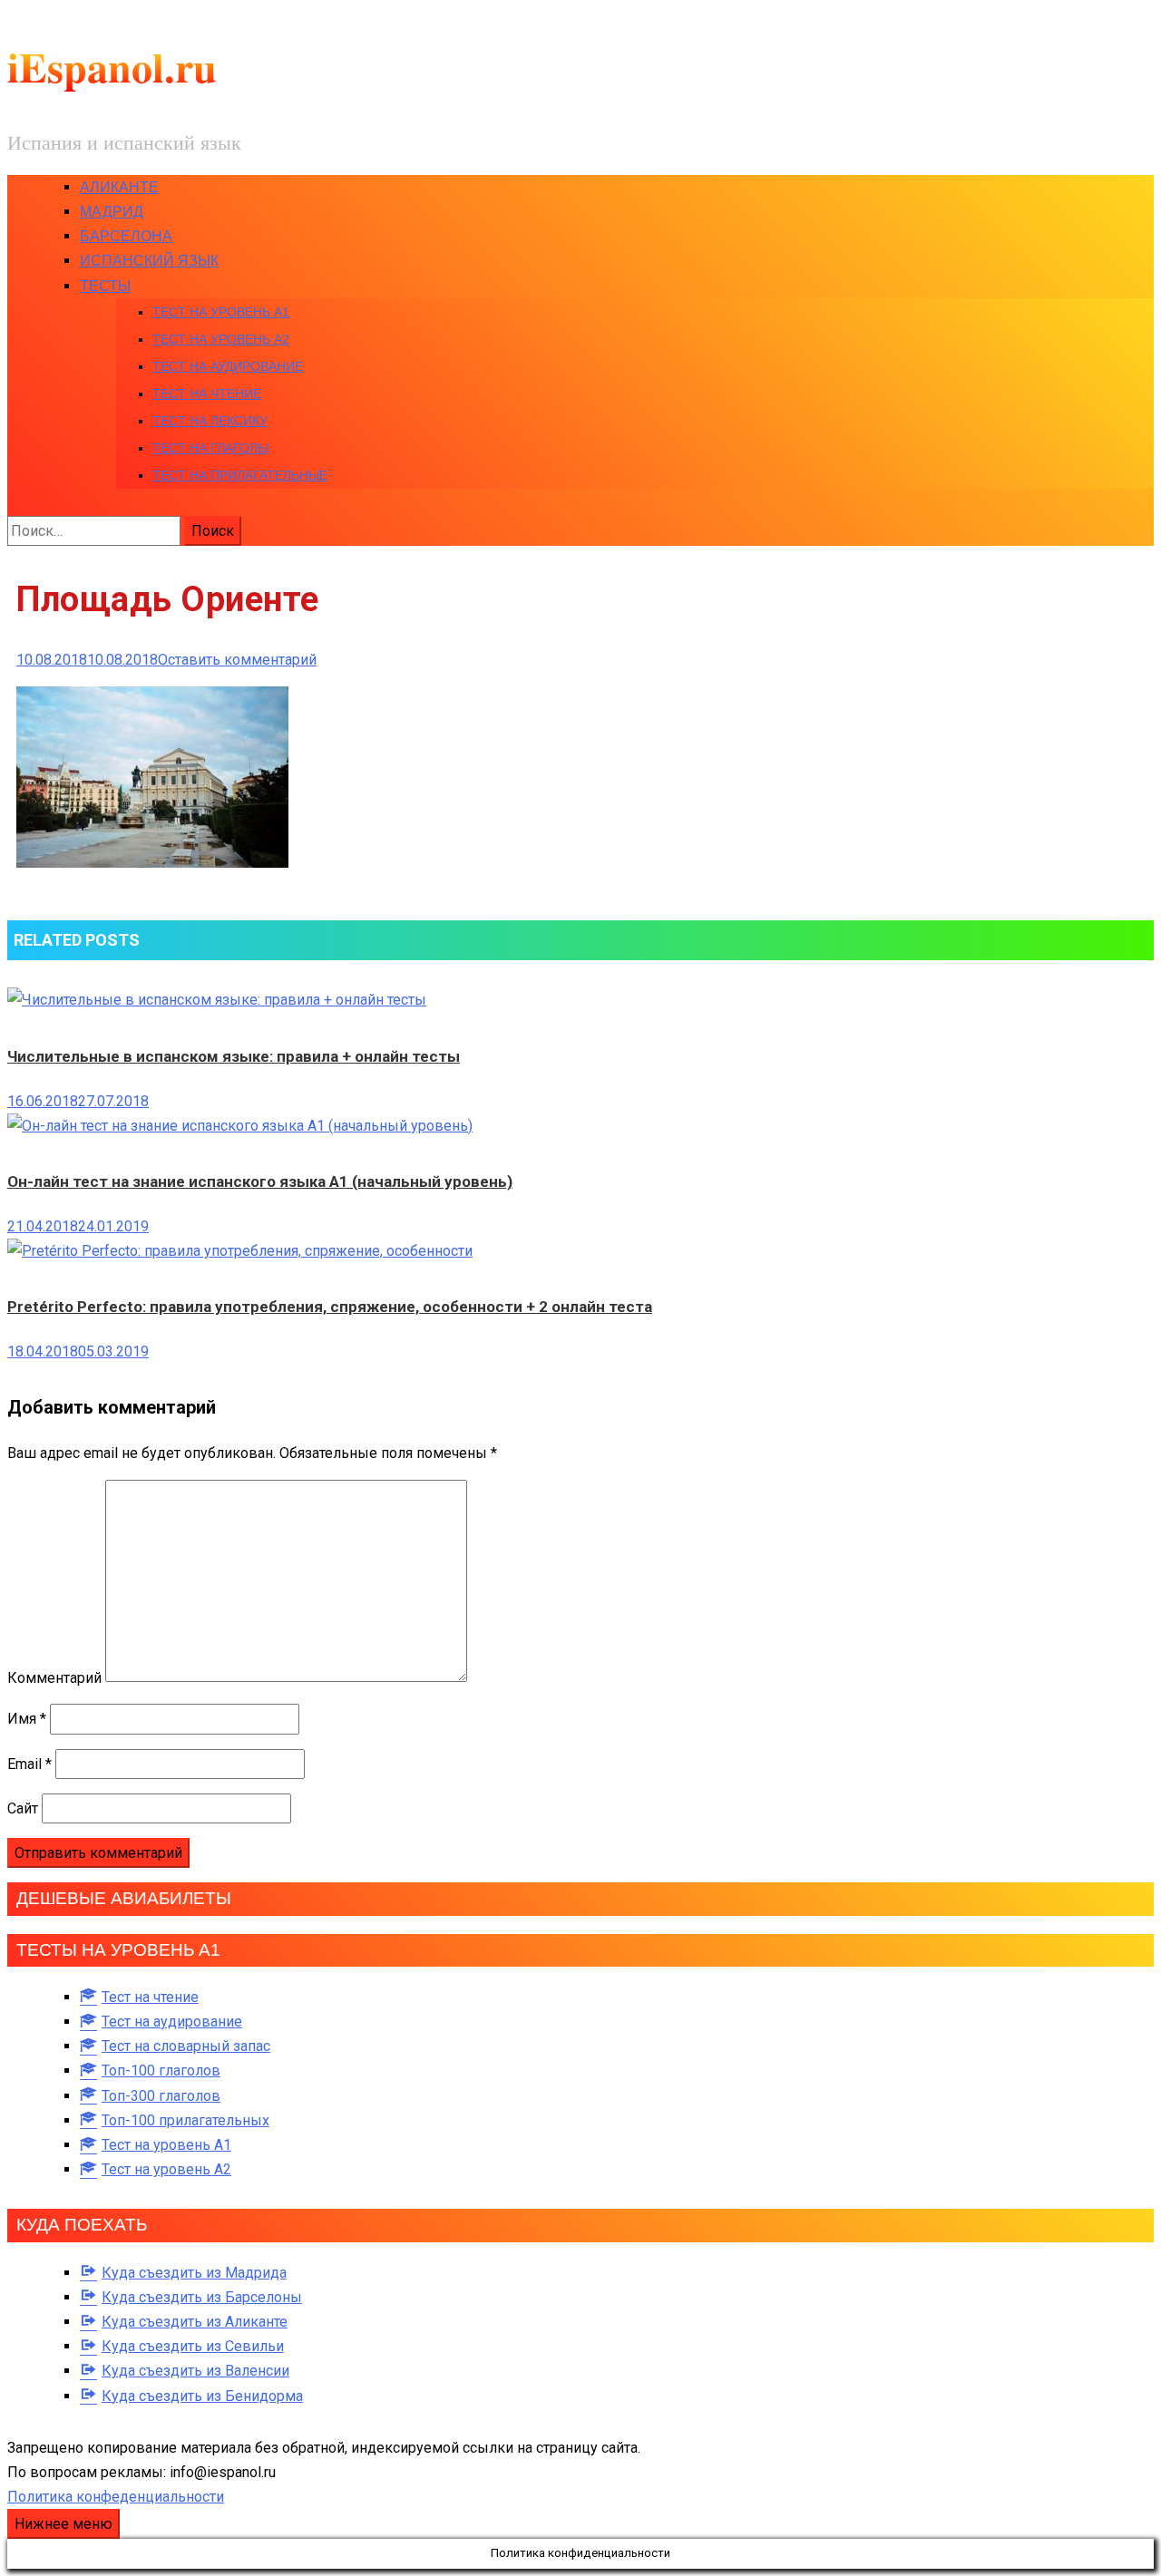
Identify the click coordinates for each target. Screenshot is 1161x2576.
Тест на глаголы (210, 448)
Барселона (126, 236)
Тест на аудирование (228, 366)
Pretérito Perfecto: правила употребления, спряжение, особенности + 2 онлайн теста (330, 1307)
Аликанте (119, 187)
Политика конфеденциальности (116, 2497)
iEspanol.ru (112, 67)
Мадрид (112, 212)
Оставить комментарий (237, 660)
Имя (27, 1719)
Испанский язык (149, 261)
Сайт (23, 1808)
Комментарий (54, 1677)
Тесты (105, 286)
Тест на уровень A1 (221, 312)
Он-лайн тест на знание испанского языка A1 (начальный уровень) (260, 1181)
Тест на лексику (210, 421)
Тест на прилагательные (240, 475)
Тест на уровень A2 (221, 339)
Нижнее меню (63, 2524)
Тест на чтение (207, 394)
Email (29, 1764)
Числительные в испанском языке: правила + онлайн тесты (234, 1056)
